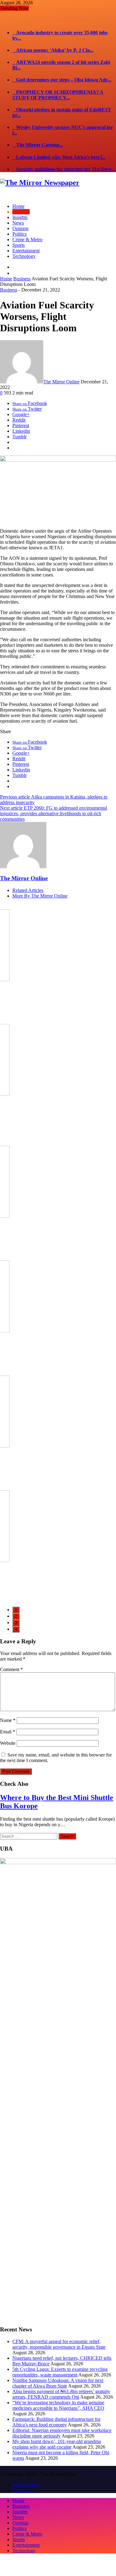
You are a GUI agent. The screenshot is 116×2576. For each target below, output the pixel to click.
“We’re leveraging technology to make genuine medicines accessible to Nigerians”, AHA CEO (58, 2393)
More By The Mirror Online (40, 884)
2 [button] (16, 1604)
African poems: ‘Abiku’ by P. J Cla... (53, 38)
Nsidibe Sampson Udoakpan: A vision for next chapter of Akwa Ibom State (58, 2371)
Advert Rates (25, 2473)
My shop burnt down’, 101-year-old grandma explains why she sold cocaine (57, 2432)
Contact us (23, 2478)
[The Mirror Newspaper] (40, 171)
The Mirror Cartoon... (38, 133)
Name (8, 1708)
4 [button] (16, 1617)
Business (22, 267)
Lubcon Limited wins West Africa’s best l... (59, 145)
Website (8, 1731)
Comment (11, 1657)
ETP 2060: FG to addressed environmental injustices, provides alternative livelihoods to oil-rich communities (54, 801)
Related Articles (28, 878)
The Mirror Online (61, 370)
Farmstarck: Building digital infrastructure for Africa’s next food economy (56, 2410)
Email (8, 1720)
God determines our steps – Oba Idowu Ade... (62, 68)
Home (6, 267)
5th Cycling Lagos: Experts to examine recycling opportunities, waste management (60, 2360)
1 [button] (16, 1598)
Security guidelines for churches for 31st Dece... (64, 157)
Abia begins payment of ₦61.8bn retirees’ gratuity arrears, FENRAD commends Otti (61, 2382)
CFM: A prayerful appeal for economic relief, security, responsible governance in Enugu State (59, 2332)
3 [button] (16, 1610)
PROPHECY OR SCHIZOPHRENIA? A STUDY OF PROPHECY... (58, 83)
